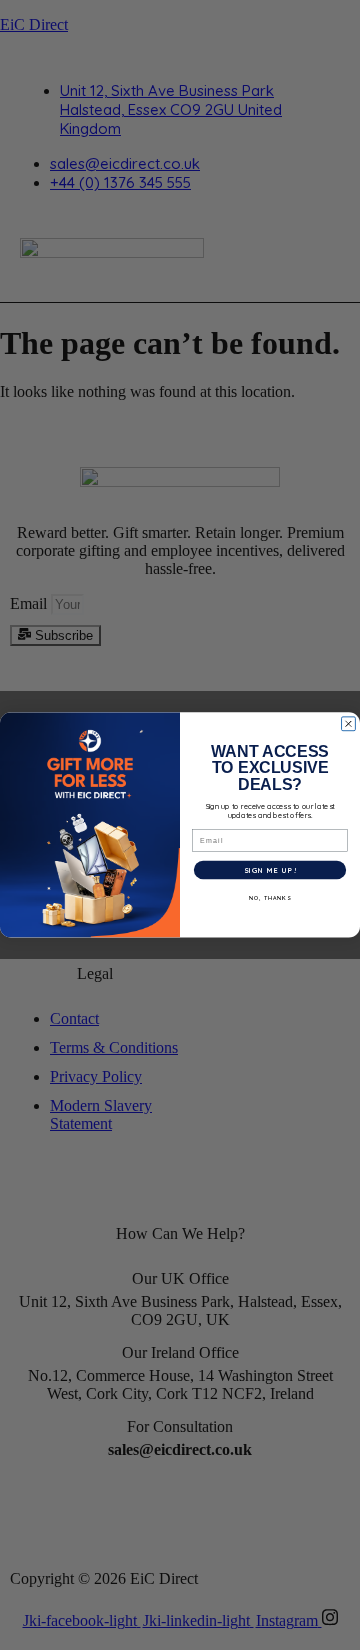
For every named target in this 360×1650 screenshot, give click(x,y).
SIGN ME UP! (270, 870)
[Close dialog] (349, 724)
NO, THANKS (270, 897)
